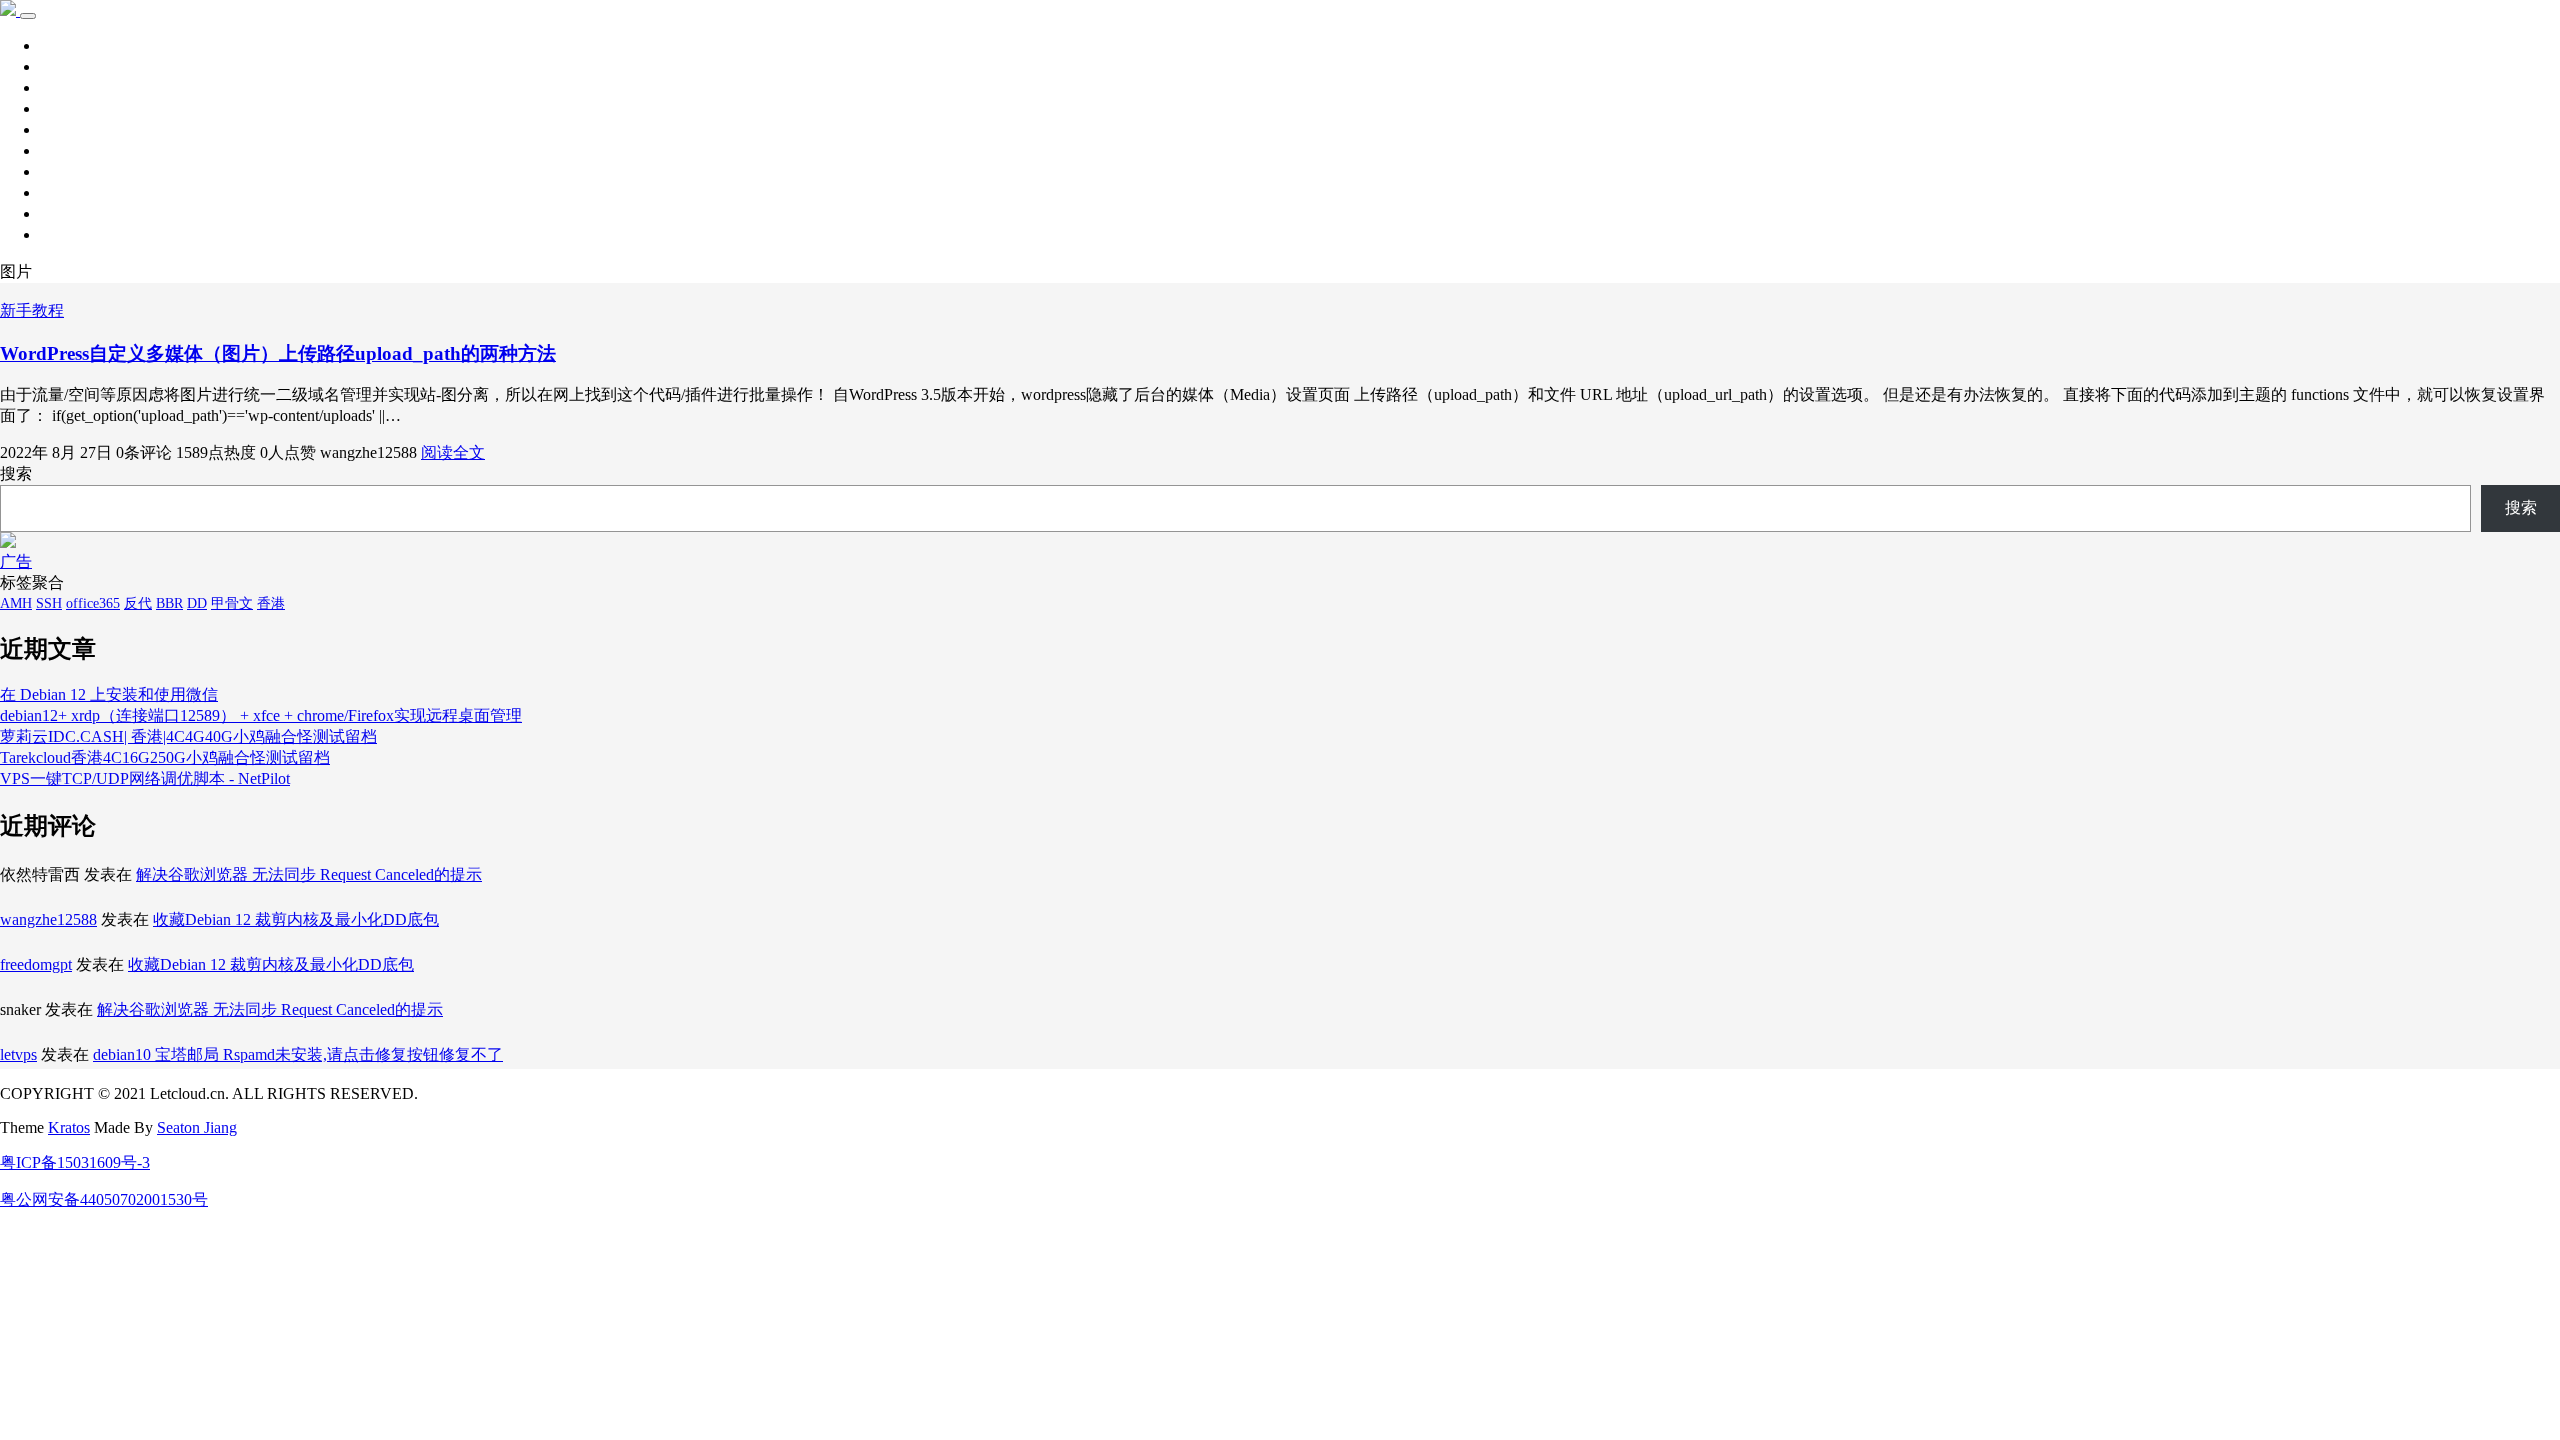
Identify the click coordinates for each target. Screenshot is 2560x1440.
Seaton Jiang (197, 1127)
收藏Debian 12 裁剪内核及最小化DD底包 (296, 919)
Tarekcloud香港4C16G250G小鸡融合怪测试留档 (165, 757)
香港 (271, 603)
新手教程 (72, 108)
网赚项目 (72, 234)
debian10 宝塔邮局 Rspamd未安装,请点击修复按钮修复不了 (298, 1054)
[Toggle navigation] (28, 16)
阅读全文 (453, 452)
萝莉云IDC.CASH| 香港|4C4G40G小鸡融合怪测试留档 (188, 736)
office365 (93, 603)
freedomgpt (36, 964)
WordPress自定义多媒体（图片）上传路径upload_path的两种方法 (278, 353)
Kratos (69, 1127)
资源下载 (72, 87)
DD (197, 603)
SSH (49, 603)
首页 (56, 45)
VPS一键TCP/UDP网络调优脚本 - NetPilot (145, 778)
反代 (138, 603)
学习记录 (72, 66)
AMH (16, 603)
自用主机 (72, 171)
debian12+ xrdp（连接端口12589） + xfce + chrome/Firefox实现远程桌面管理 (261, 715)
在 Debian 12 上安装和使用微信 (109, 694)
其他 (56, 129)
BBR (169, 603)
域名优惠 (72, 213)
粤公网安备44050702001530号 (104, 1199)
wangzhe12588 (48, 919)
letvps (18, 1054)
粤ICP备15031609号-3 (75, 1162)
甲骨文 (232, 603)
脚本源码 (72, 150)
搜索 (16, 473)
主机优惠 (72, 192)
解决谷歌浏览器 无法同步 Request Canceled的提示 (309, 874)
